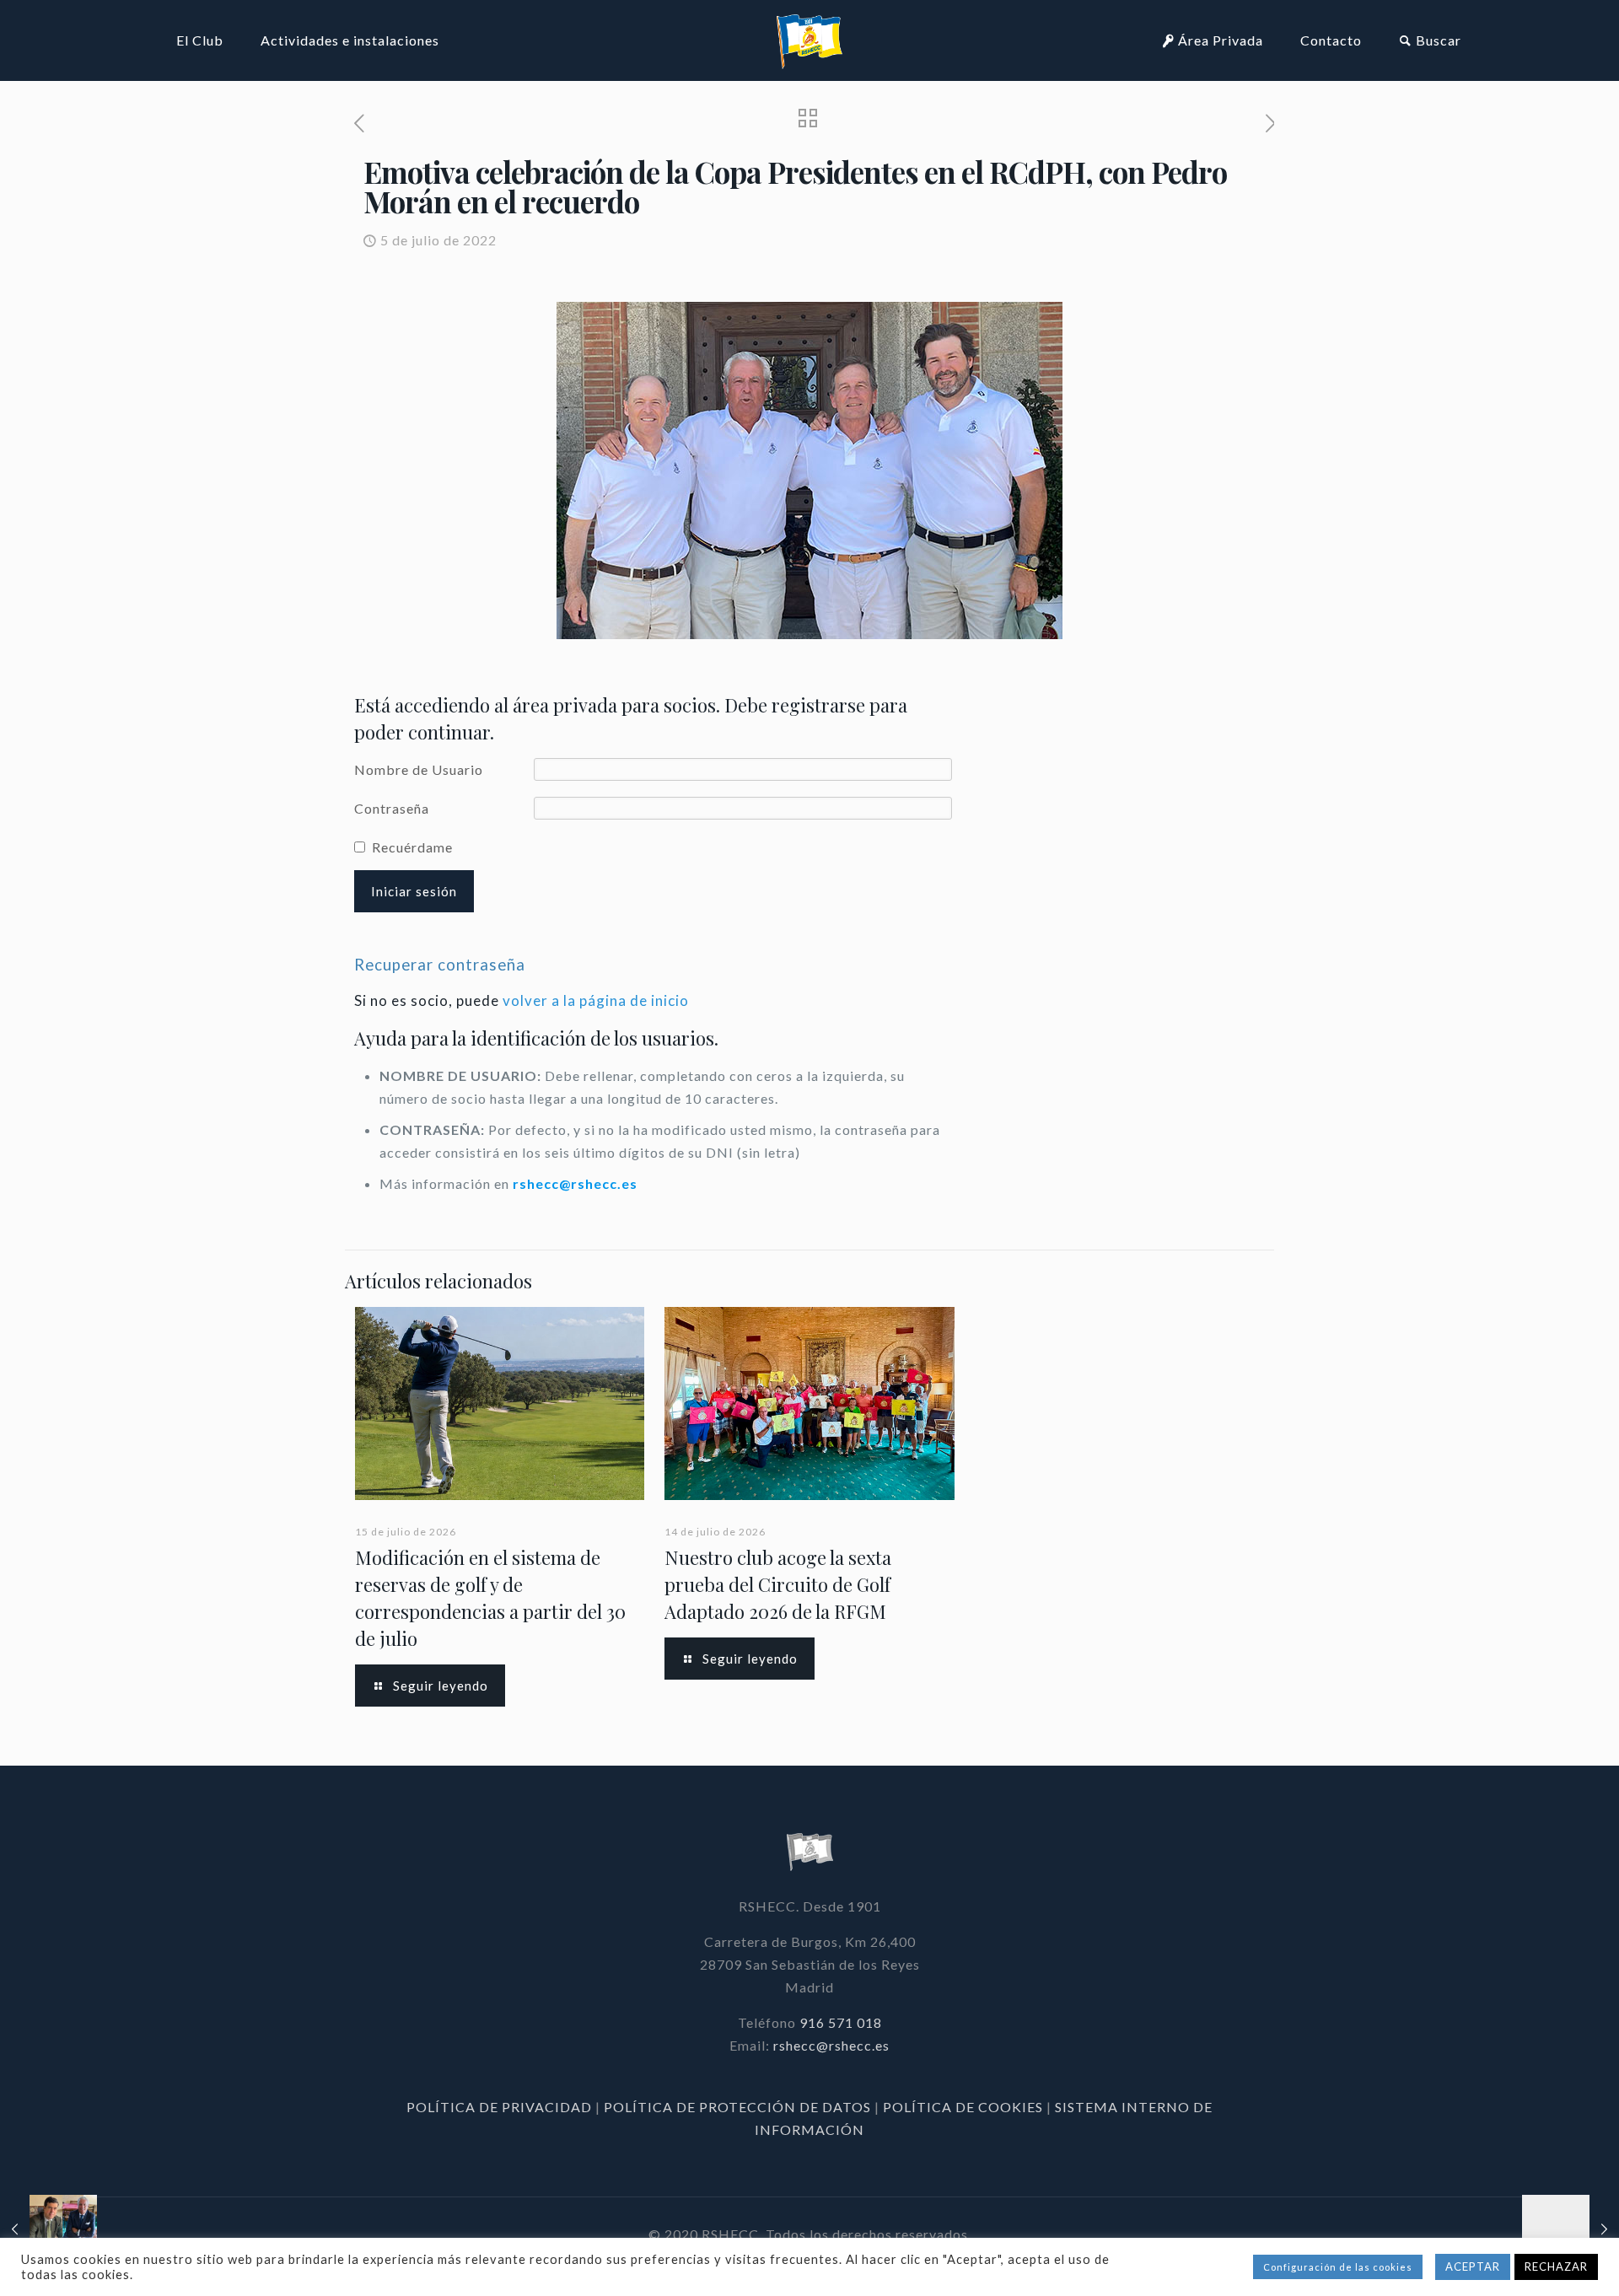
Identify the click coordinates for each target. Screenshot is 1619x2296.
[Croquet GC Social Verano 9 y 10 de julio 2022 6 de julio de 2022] (1571, 2229)
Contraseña (392, 808)
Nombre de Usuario (419, 769)
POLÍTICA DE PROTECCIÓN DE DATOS (739, 2107)
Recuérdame (412, 847)
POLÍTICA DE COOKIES (963, 2107)
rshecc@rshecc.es (575, 1183)
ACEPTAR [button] (1473, 2266)
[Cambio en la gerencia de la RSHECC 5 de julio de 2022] (48, 2229)
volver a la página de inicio (596, 1000)
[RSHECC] (810, 40)
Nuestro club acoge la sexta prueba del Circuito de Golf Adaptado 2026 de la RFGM (778, 1584)
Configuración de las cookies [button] (1338, 2267)
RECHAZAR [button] (1556, 2266)
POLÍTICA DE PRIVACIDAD (501, 2107)
